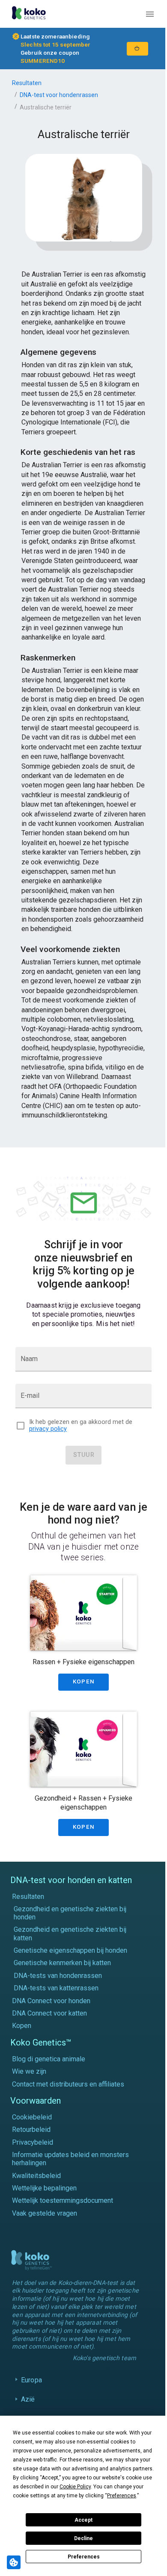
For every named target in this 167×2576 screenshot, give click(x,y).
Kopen (22, 2026)
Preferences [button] (122, 2496)
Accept (83, 2520)
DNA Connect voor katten (49, 2013)
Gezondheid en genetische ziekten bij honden (70, 1913)
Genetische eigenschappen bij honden (70, 1950)
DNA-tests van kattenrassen (56, 1988)
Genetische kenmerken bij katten (62, 1963)
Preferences (84, 2557)
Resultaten (27, 83)
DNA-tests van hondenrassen (58, 1976)
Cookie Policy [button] (75, 2487)
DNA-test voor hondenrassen (59, 95)
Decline (83, 2538)
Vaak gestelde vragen (45, 2213)
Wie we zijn (29, 2071)
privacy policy (48, 1429)
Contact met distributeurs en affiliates (68, 2084)
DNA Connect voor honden (51, 2001)
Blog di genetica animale (49, 2059)
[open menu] (150, 14)
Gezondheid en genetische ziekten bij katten (70, 1933)
